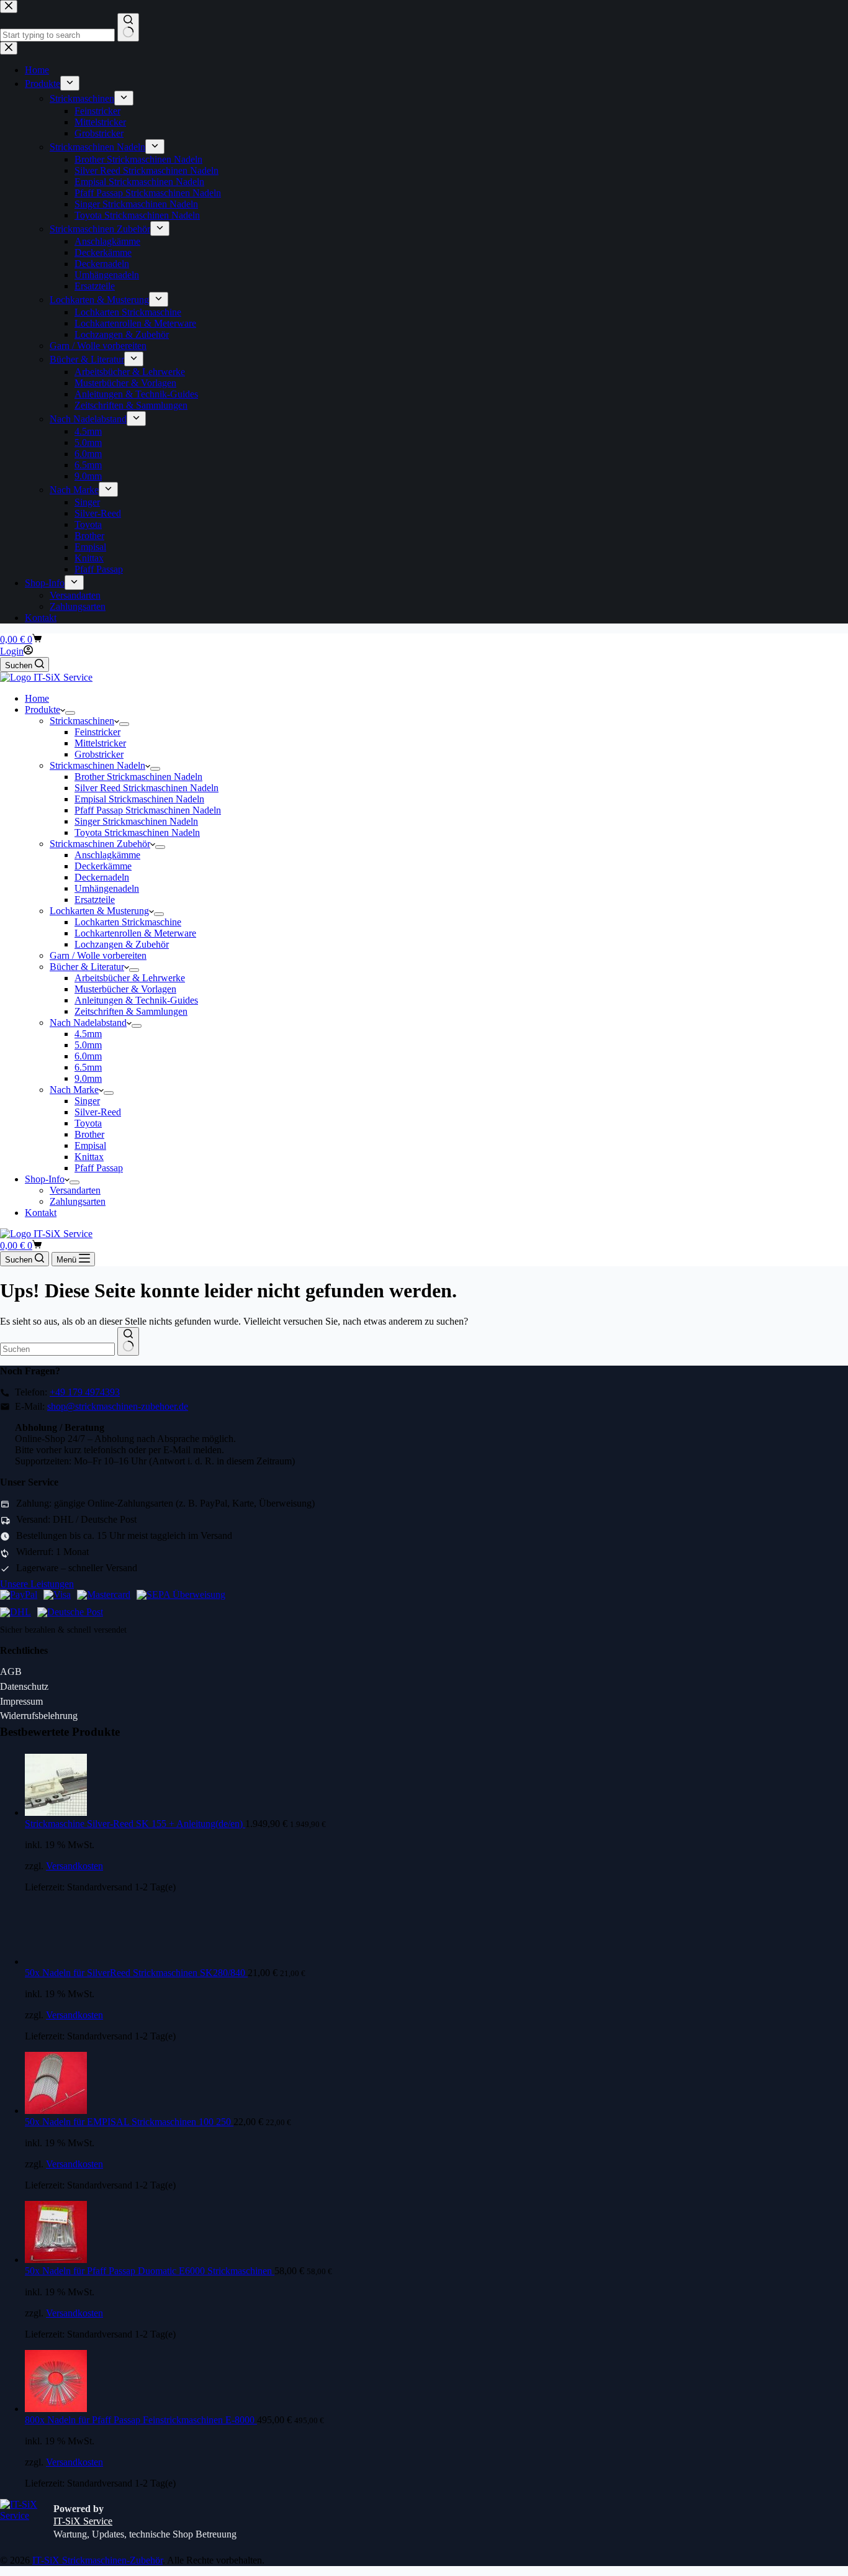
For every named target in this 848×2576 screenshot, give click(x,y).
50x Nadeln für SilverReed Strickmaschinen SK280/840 (136, 1973)
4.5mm (88, 1034)
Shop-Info (45, 1179)
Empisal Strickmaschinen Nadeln (139, 799)
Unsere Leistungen (37, 1584)
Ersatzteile (95, 900)
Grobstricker (99, 754)
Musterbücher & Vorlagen (125, 989)
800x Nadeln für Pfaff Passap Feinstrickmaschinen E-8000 (141, 2420)
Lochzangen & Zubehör (122, 944)
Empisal (90, 1145)
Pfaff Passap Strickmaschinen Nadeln (148, 810)
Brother (89, 1134)
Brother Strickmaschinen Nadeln (138, 777)
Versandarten (75, 1190)
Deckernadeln (102, 877)
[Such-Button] (128, 1341)
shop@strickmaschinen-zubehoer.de (118, 1406)
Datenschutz (24, 1686)
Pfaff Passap (99, 1168)
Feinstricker (97, 732)
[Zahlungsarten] (19, 1595)
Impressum (21, 1701)
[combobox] (57, 1349)
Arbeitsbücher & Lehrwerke (130, 978)
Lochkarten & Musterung (99, 911)
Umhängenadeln (107, 888)
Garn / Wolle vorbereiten (98, 955)
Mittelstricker (100, 743)
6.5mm (88, 1067)
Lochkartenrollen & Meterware (135, 933)
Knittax (89, 1157)
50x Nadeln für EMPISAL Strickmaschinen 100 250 (129, 2122)
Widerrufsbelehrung (39, 1716)
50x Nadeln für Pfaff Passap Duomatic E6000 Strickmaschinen (150, 2271)
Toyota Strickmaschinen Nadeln (137, 832)
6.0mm (88, 1056)
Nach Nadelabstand (88, 1023)
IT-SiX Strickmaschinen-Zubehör (97, 2560)
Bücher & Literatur (87, 967)
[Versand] (16, 1613)
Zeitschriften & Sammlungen (131, 1011)
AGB (11, 1671)
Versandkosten (74, 1866)
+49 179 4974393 (85, 1392)
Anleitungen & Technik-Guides (136, 1000)
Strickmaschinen (82, 721)
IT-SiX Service (83, 2521)
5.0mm (88, 1045)
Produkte (43, 710)
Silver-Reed (98, 1112)
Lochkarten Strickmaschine (128, 922)
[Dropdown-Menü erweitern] (70, 713)
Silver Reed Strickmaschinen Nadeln (147, 788)
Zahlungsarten (78, 1201)
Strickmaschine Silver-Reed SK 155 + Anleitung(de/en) (135, 1824)
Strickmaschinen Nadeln (97, 765)
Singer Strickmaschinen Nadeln (136, 821)
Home (37, 698)
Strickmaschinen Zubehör (100, 844)
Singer (87, 1101)
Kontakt (41, 1213)
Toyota (88, 1123)
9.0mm (88, 1078)
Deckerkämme (103, 866)
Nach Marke (74, 1090)
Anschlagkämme (107, 855)
